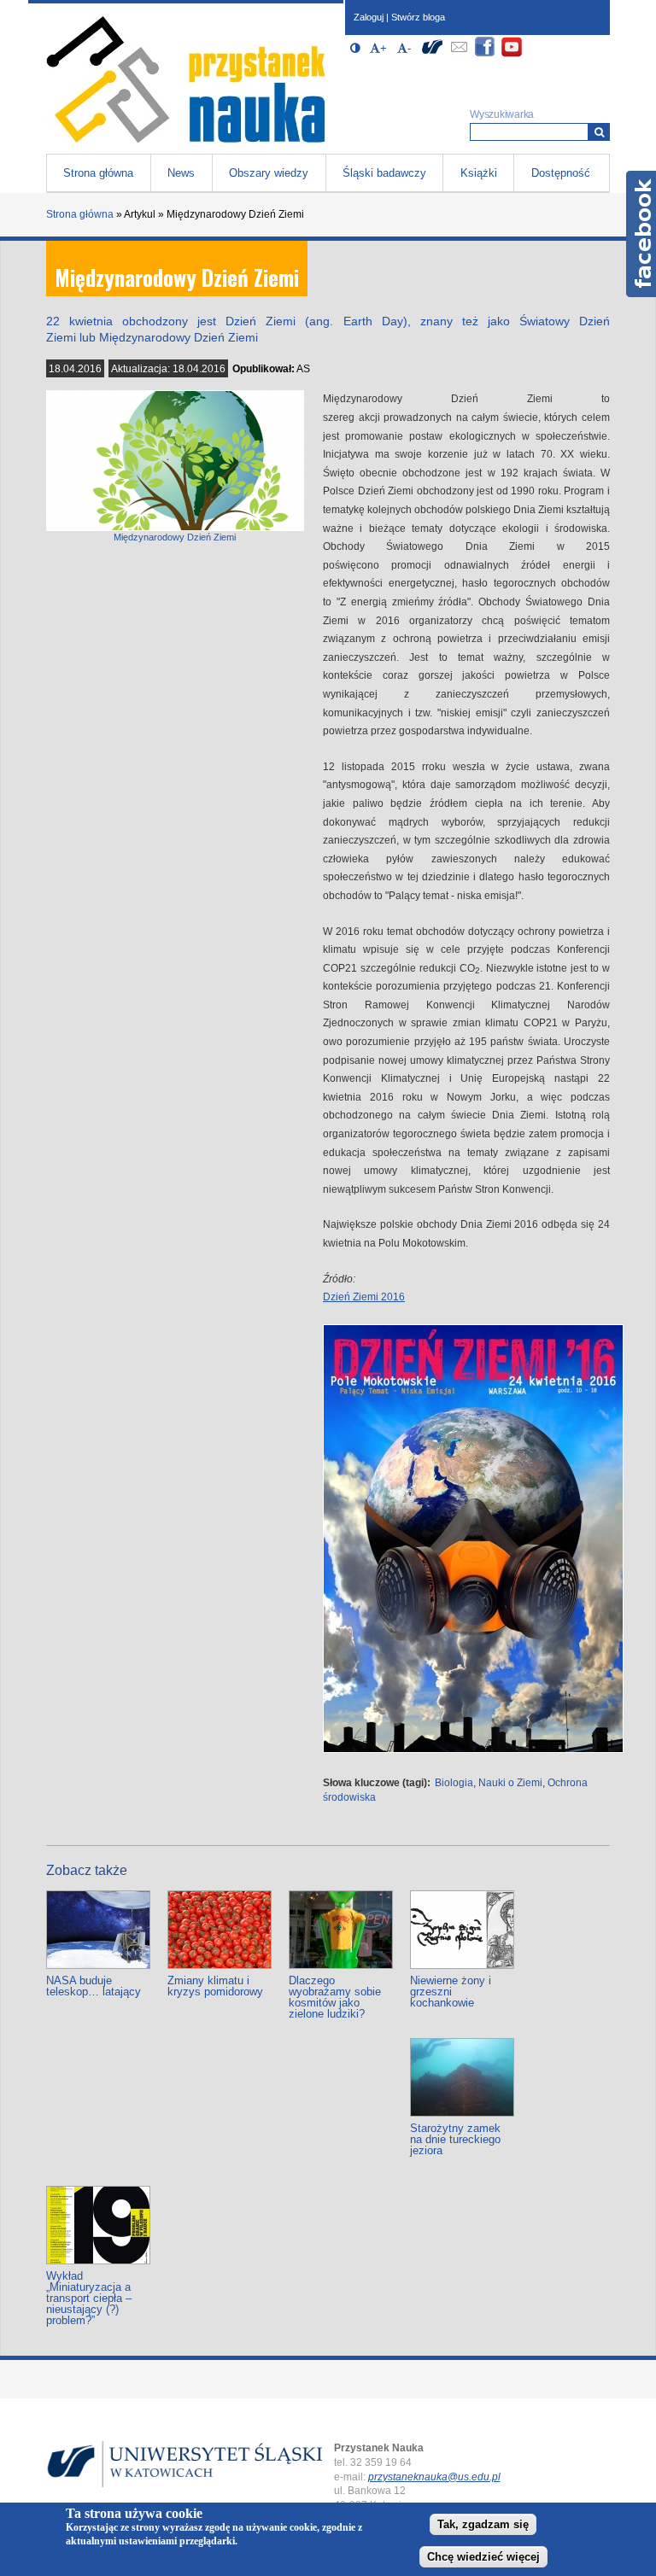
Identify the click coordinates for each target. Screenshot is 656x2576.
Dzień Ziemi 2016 (364, 1297)
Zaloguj (369, 17)
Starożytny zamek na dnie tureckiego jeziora (455, 2139)
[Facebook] (485, 54)
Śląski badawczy (384, 173)
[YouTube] (512, 54)
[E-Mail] (459, 54)
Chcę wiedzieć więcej (483, 2557)
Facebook (641, 234)
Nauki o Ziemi (510, 1783)
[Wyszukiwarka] (599, 132)
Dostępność (561, 173)
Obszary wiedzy (269, 173)
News (181, 173)
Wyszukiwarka (502, 114)
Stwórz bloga (418, 17)
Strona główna (98, 173)
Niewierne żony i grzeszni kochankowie (451, 1992)
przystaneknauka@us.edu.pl (434, 2477)
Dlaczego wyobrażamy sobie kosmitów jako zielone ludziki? (335, 1997)
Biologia (454, 1783)
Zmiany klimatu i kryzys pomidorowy (215, 1986)
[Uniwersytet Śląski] (432, 54)
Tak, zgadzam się (483, 2524)
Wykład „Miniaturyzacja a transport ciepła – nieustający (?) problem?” (89, 2298)
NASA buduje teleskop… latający (94, 1986)
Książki (479, 173)
